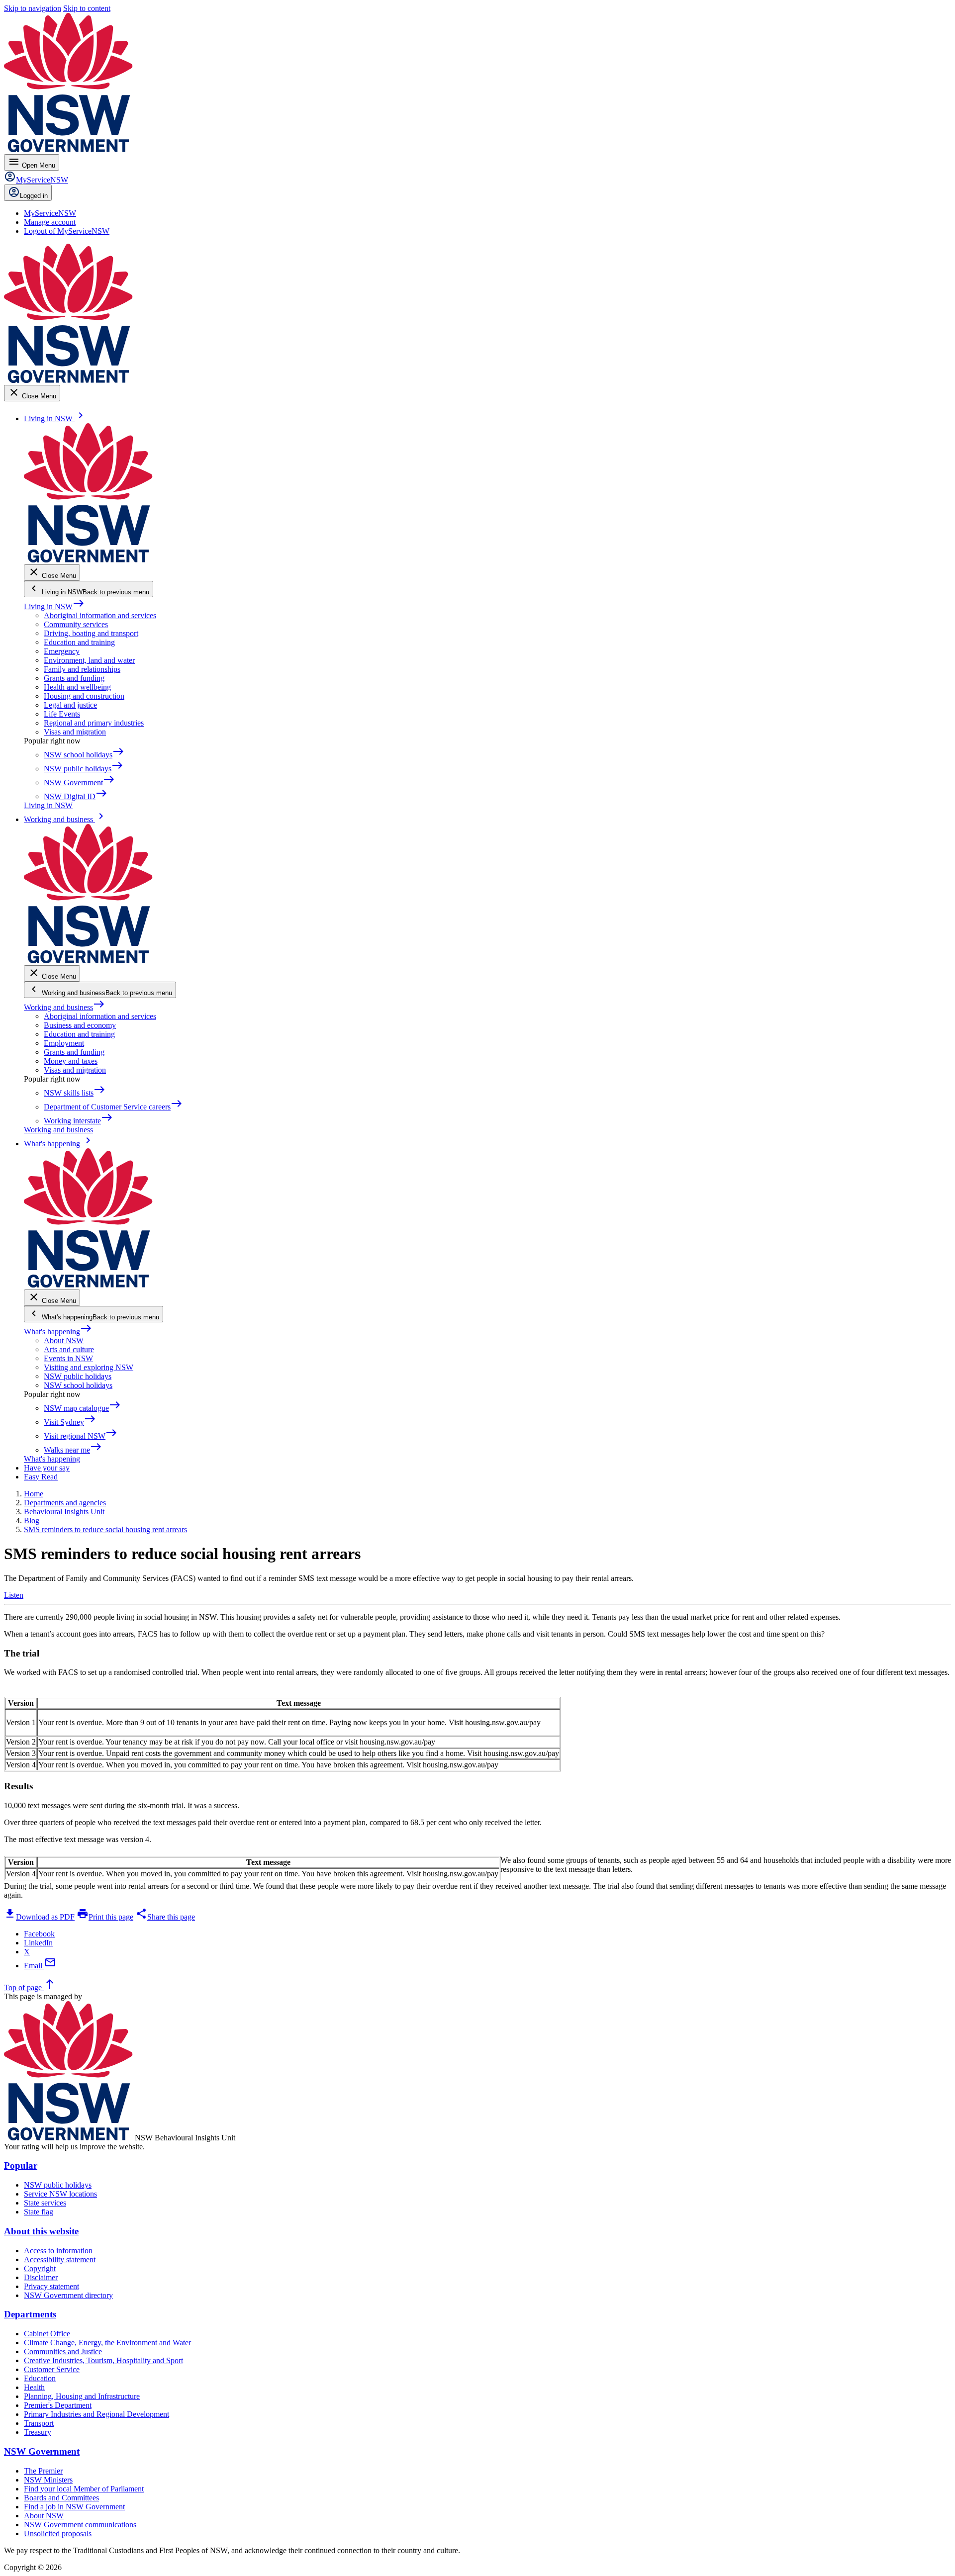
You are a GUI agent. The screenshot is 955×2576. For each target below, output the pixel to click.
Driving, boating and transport (91, 633)
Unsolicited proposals (58, 2533)
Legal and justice (70, 705)
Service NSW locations (60, 2194)
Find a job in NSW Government (74, 2507)
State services (45, 2203)
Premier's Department (58, 2405)
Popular (21, 2165)
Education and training (79, 642)
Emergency (62, 651)
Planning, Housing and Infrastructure (82, 2396)
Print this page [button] (105, 1917)
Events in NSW (68, 1358)
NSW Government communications (80, 2525)
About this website (41, 2231)
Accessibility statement (60, 2259)
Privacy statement (51, 2286)
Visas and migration (75, 732)
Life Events (62, 714)
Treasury (38, 2432)
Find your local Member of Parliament (84, 2489)
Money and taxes (71, 1061)
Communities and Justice (63, 2351)
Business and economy (80, 1025)
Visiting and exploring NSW (89, 1367)
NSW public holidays (78, 1376)
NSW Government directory (68, 2295)
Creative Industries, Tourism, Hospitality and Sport (103, 2360)
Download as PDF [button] (39, 1917)
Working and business (64, 1007)
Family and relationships (82, 669)
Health (34, 2387)
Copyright (40, 2268)
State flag (39, 2212)
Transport (39, 2423)
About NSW (64, 1340)
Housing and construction (84, 696)
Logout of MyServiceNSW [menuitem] (67, 231)
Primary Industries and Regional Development (96, 2414)
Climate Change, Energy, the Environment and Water (107, 2343)
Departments (30, 2314)
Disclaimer (41, 2277)
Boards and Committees (61, 2498)
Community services (76, 624)
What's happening (58, 1332)
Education (40, 2378)
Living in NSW (54, 606)
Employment (64, 1043)
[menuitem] (50, 213)
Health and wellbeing (77, 687)
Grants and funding (74, 678)
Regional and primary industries (94, 723)
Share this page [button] (165, 1917)
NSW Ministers (48, 2480)
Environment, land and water (89, 660)
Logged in (34, 196)
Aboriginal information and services (100, 615)
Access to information (58, 2251)
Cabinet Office (47, 2334)
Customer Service (52, 2369)
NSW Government (42, 2451)
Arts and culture (69, 1349)
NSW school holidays (78, 1385)
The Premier (43, 2471)
